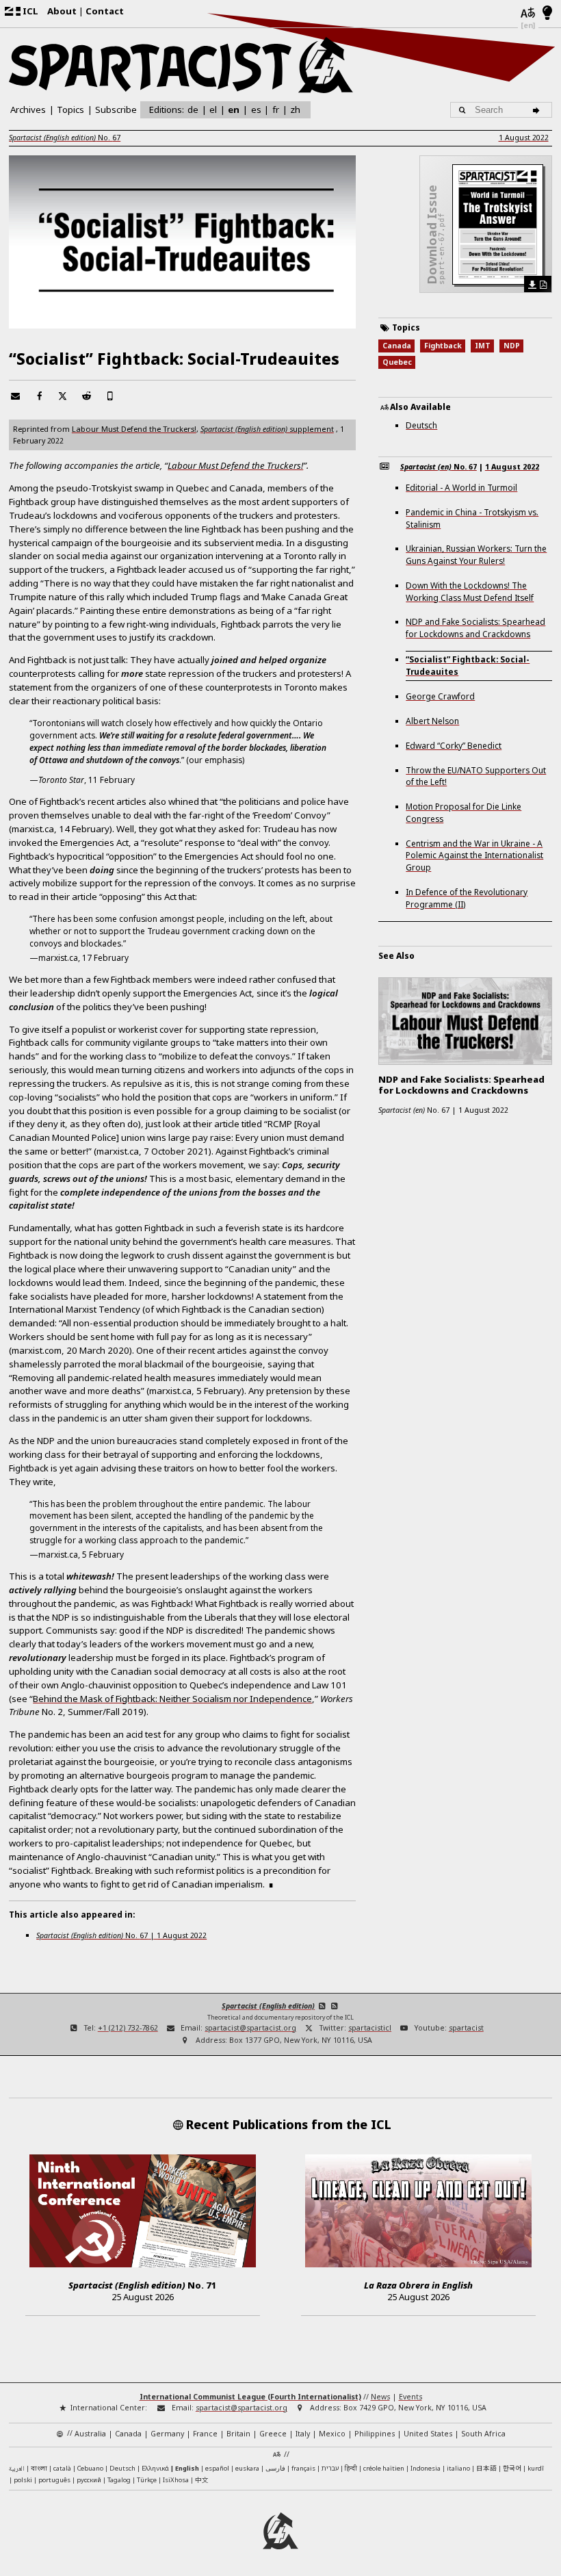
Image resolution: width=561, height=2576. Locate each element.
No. (65, 138)
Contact (105, 11)
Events (410, 2397)
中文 (202, 2480)
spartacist (466, 2028)
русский (89, 2480)
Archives (28, 110)
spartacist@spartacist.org (250, 2028)
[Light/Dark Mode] (548, 14)
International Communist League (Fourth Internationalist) (250, 2397)
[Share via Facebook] (39, 396)
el (213, 110)
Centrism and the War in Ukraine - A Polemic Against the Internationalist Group (474, 855)
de (193, 110)
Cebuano (90, 2468)
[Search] (538, 110)
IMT (483, 346)
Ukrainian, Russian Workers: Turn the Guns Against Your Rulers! (476, 554)
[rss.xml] (334, 2006)
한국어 (512, 2468)
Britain (238, 2434)
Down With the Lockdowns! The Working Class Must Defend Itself (470, 591)
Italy (303, 2434)
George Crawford (440, 696)
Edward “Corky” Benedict (454, 745)
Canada (397, 346)
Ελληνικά (155, 2468)
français (303, 2468)
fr (276, 110)
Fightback (443, 346)
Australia (90, 2434)
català (62, 2468)
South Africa (483, 2434)
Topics (70, 110)
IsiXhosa (176, 2480)
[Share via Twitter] (63, 396)
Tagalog (119, 2480)
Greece (273, 2434)
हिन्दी (351, 2468)
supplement (267, 429)
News (380, 2397)
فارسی (275, 2468)
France (205, 2434)
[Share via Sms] (110, 396)
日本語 (486, 2468)
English (187, 2468)
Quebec (397, 362)
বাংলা (39, 2469)
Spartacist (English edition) (268, 2006)
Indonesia (426, 2468)
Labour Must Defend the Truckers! (134, 429)
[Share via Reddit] (87, 396)
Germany (167, 2434)
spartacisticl (370, 2028)
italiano (458, 2468)
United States (428, 2434)
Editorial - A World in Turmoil (461, 487)
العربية (17, 2469)
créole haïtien (384, 2468)
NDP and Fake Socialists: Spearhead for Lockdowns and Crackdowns (475, 628)
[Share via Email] (15, 396)
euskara (247, 2468)
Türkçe (147, 2480)
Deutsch (421, 425)
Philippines (375, 2434)
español (217, 2468)
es (256, 110)
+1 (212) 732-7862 (128, 2028)
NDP (512, 346)
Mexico (332, 2434)
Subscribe (116, 110)
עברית (330, 2468)
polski (23, 2480)
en (234, 110)
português (54, 2480)
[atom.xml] (322, 2006)
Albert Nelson (432, 721)
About (62, 11)
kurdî (536, 2468)
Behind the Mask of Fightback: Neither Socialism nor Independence (172, 1699)
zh (295, 109)
